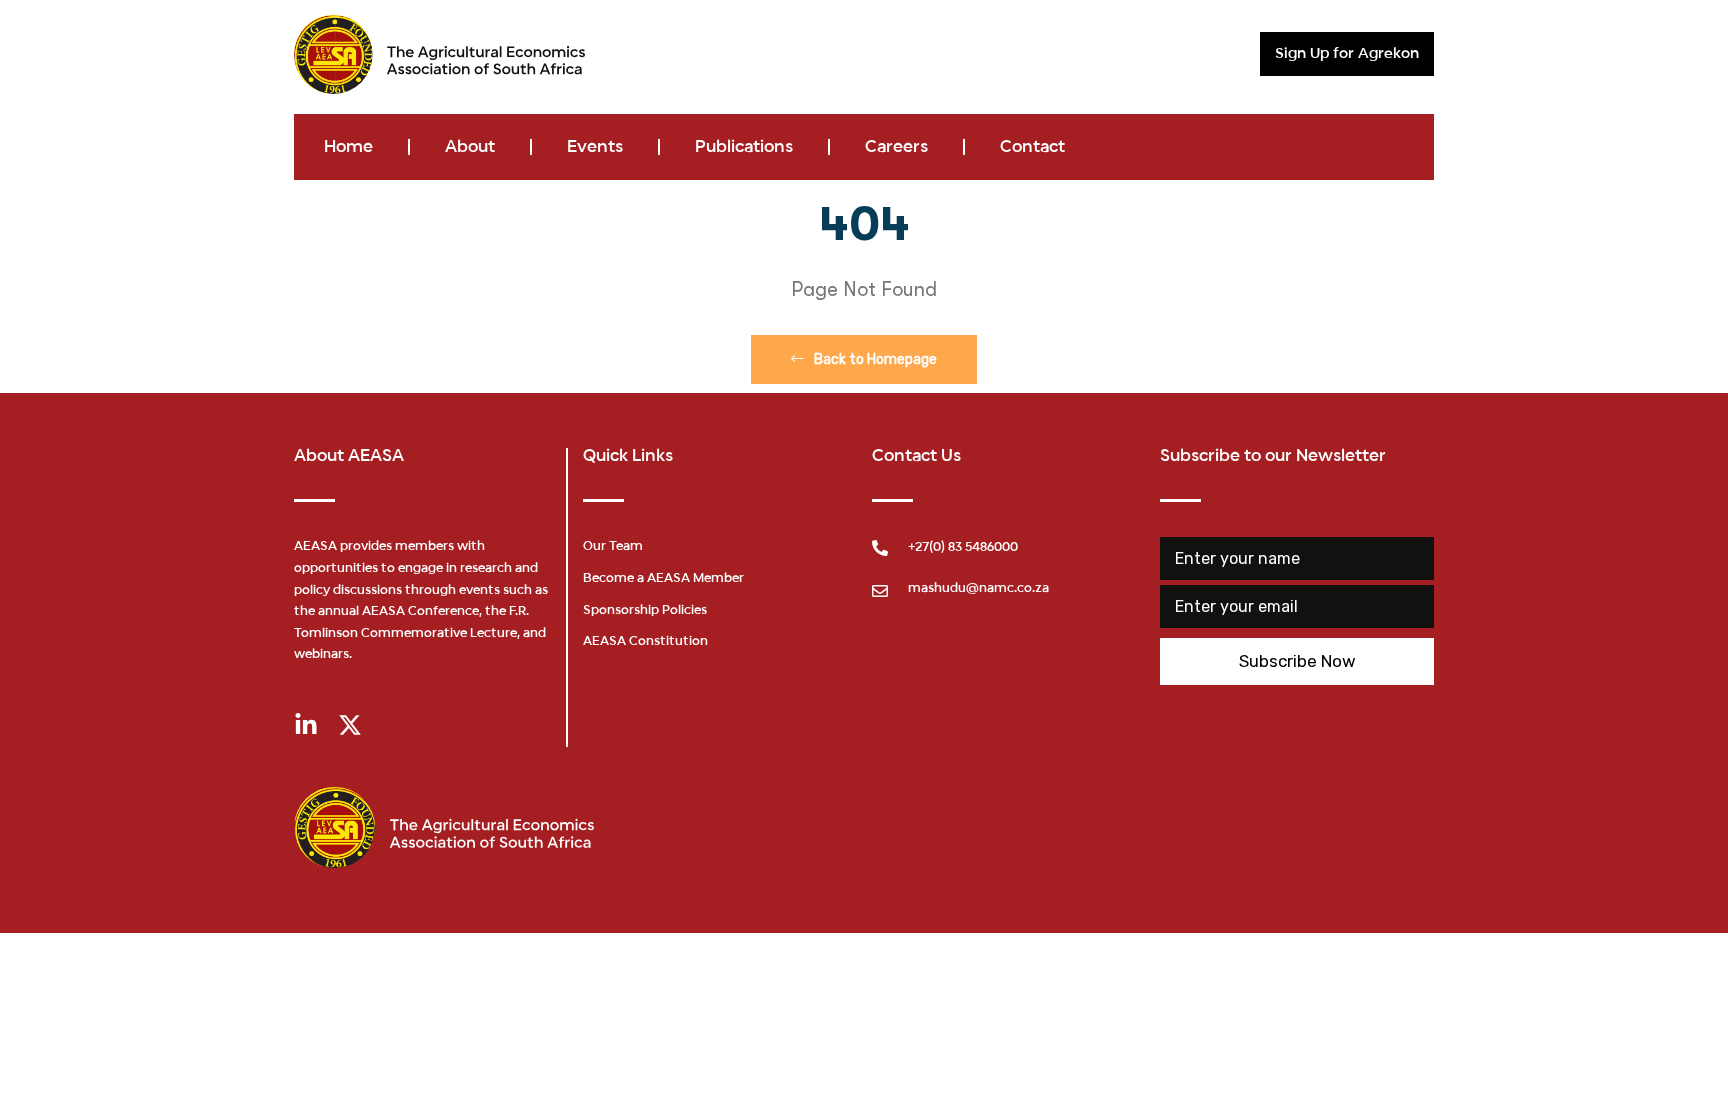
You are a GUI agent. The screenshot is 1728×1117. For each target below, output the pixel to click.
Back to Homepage (874, 359)
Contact (1032, 147)
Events (595, 147)
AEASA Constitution (645, 642)
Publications (744, 147)
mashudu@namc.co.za (978, 589)
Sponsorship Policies (645, 611)
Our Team (613, 547)
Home (348, 147)
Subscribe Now (1297, 661)
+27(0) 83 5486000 (963, 548)
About (470, 147)
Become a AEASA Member (663, 579)
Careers (896, 147)
